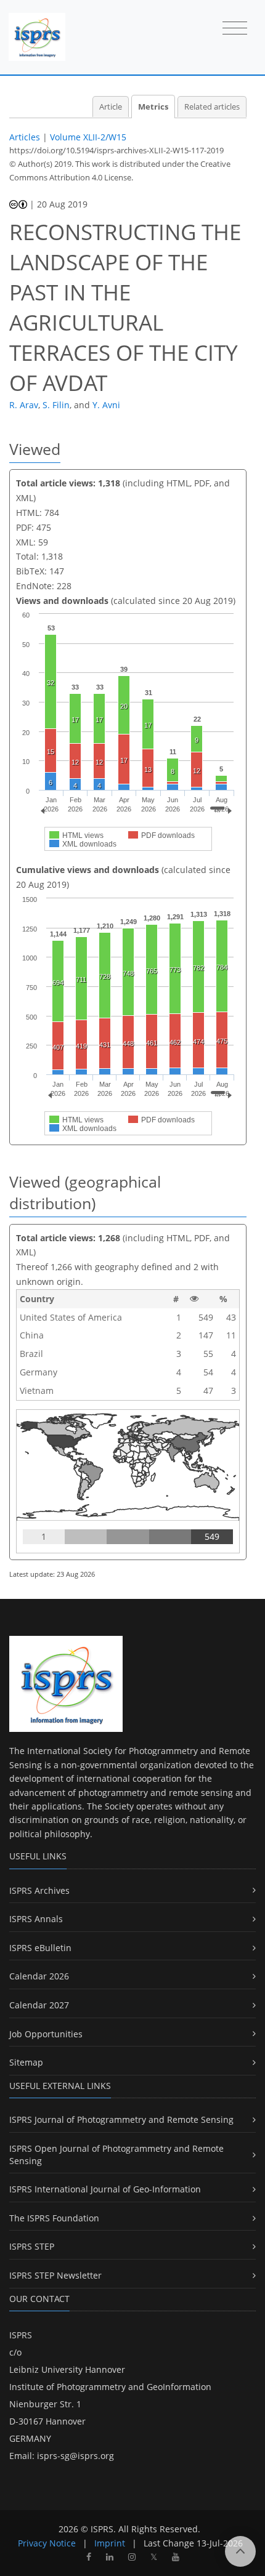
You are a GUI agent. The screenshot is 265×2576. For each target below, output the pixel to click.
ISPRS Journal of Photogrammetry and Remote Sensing (121, 2119)
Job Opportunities (46, 2034)
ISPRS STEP (32, 2246)
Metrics (153, 107)
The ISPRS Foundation (54, 2218)
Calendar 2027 (39, 2005)
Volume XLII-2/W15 (88, 137)
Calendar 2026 (39, 1976)
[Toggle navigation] (235, 29)
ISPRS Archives (39, 1890)
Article (111, 107)
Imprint (110, 2543)
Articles (25, 137)
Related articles (212, 107)
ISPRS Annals (36, 1919)
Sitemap (26, 2062)
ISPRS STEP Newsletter (55, 2275)
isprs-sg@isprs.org (75, 2456)
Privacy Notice (47, 2543)
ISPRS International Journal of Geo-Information (105, 2189)
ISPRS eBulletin (40, 1948)
